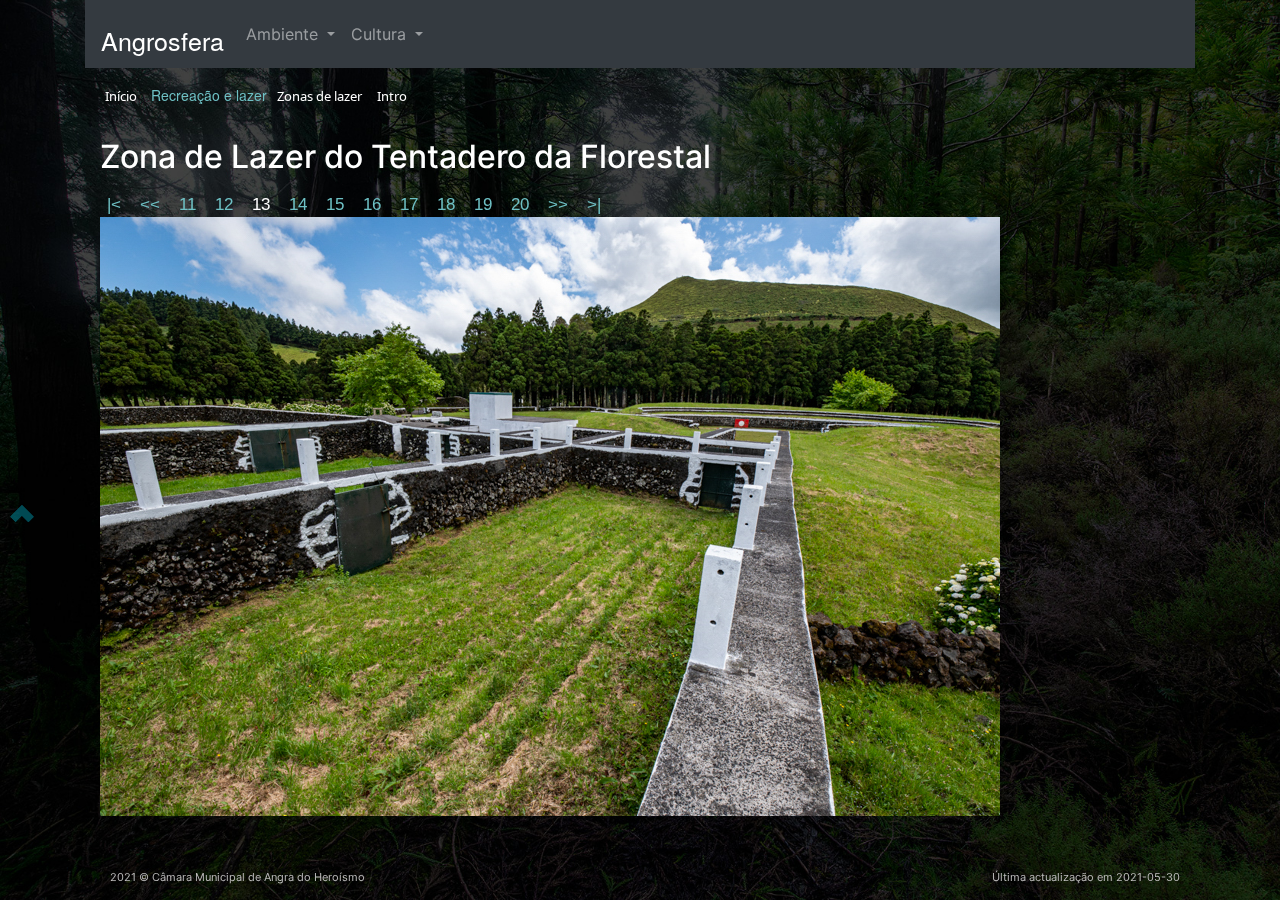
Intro (392, 96)
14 (300, 204)
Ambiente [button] (284, 34)
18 (448, 204)
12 (226, 204)
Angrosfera (162, 40)
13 (263, 204)
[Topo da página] (22, 512)
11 (190, 204)
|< (116, 204)
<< (152, 204)
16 (374, 204)
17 (411, 204)
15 (337, 204)
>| (594, 204)
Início (121, 96)
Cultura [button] (381, 34)
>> (560, 204)
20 (522, 204)
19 (485, 204)
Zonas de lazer (319, 96)
